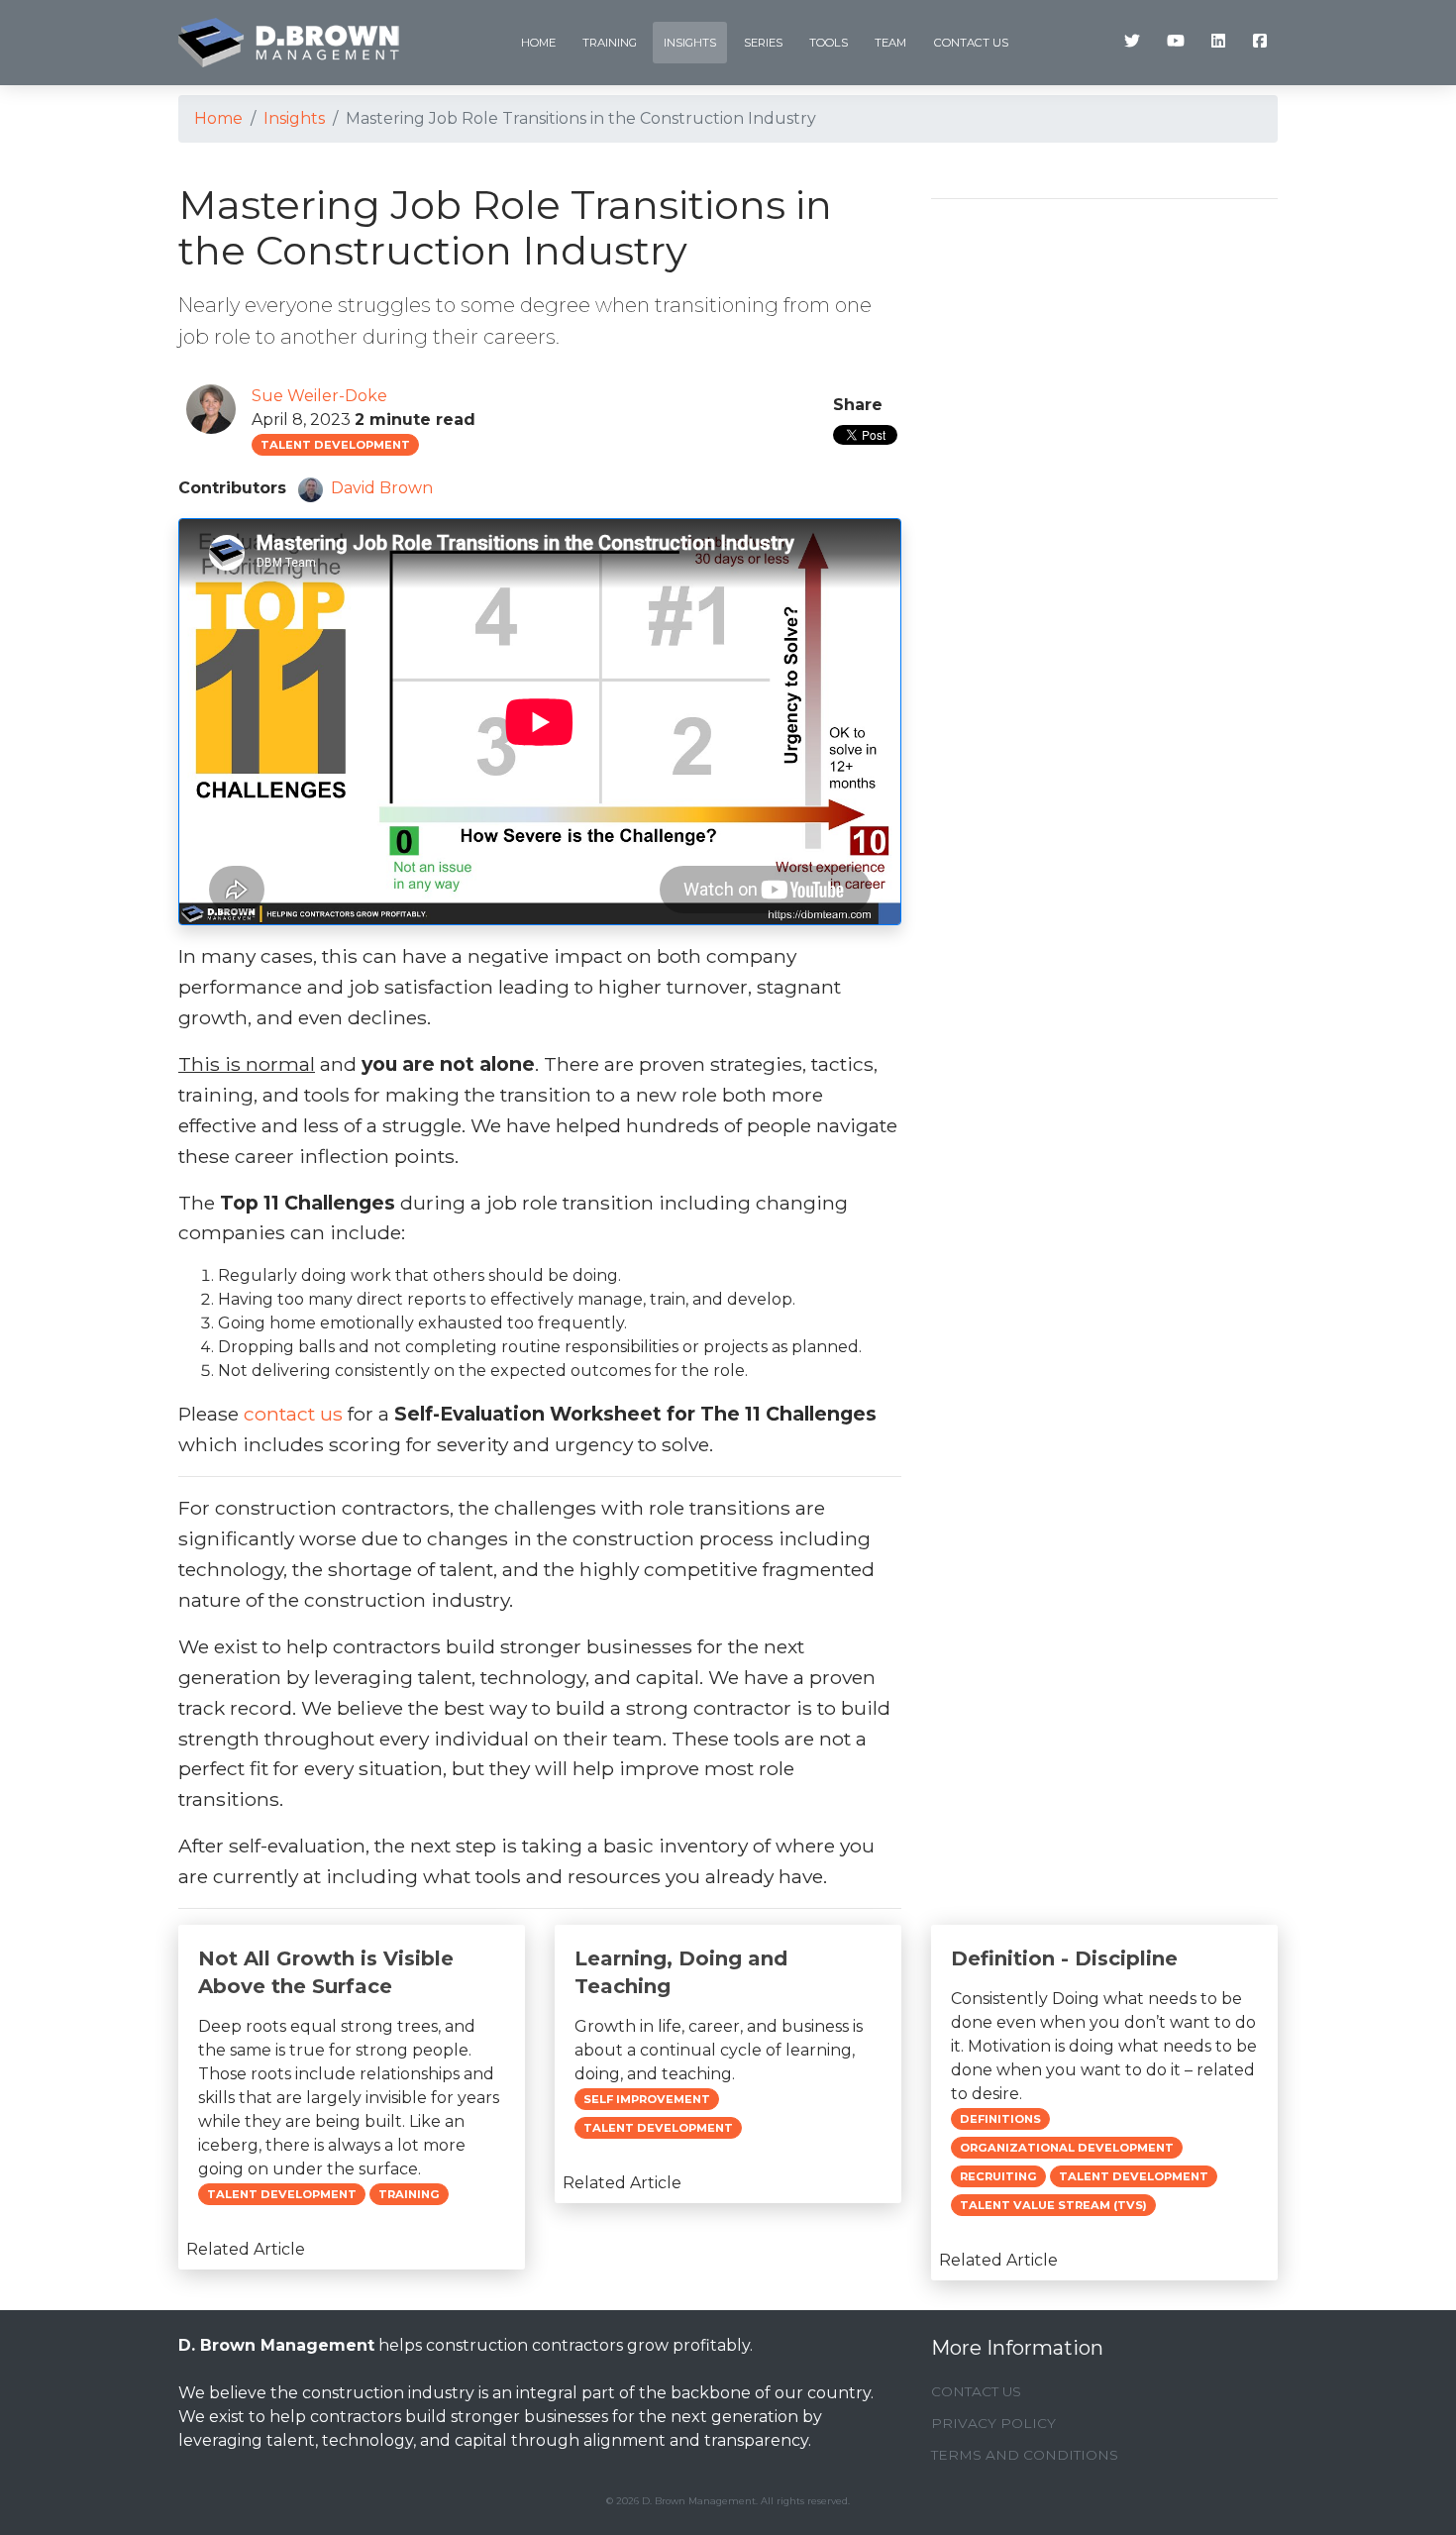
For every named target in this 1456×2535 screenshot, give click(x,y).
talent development (335, 445)
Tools (829, 43)
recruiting (998, 2176)
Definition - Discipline (1064, 1958)
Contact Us (971, 43)
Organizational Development (1067, 2148)
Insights (690, 43)
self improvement (647, 2099)
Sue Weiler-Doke (319, 396)
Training (610, 43)
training (409, 2194)
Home (538, 43)
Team (890, 43)
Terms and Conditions (1025, 2455)
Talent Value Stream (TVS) (1053, 2205)
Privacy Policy (993, 2423)
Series (763, 43)
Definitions (1000, 2119)
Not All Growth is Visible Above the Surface (326, 1972)
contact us (293, 1414)
